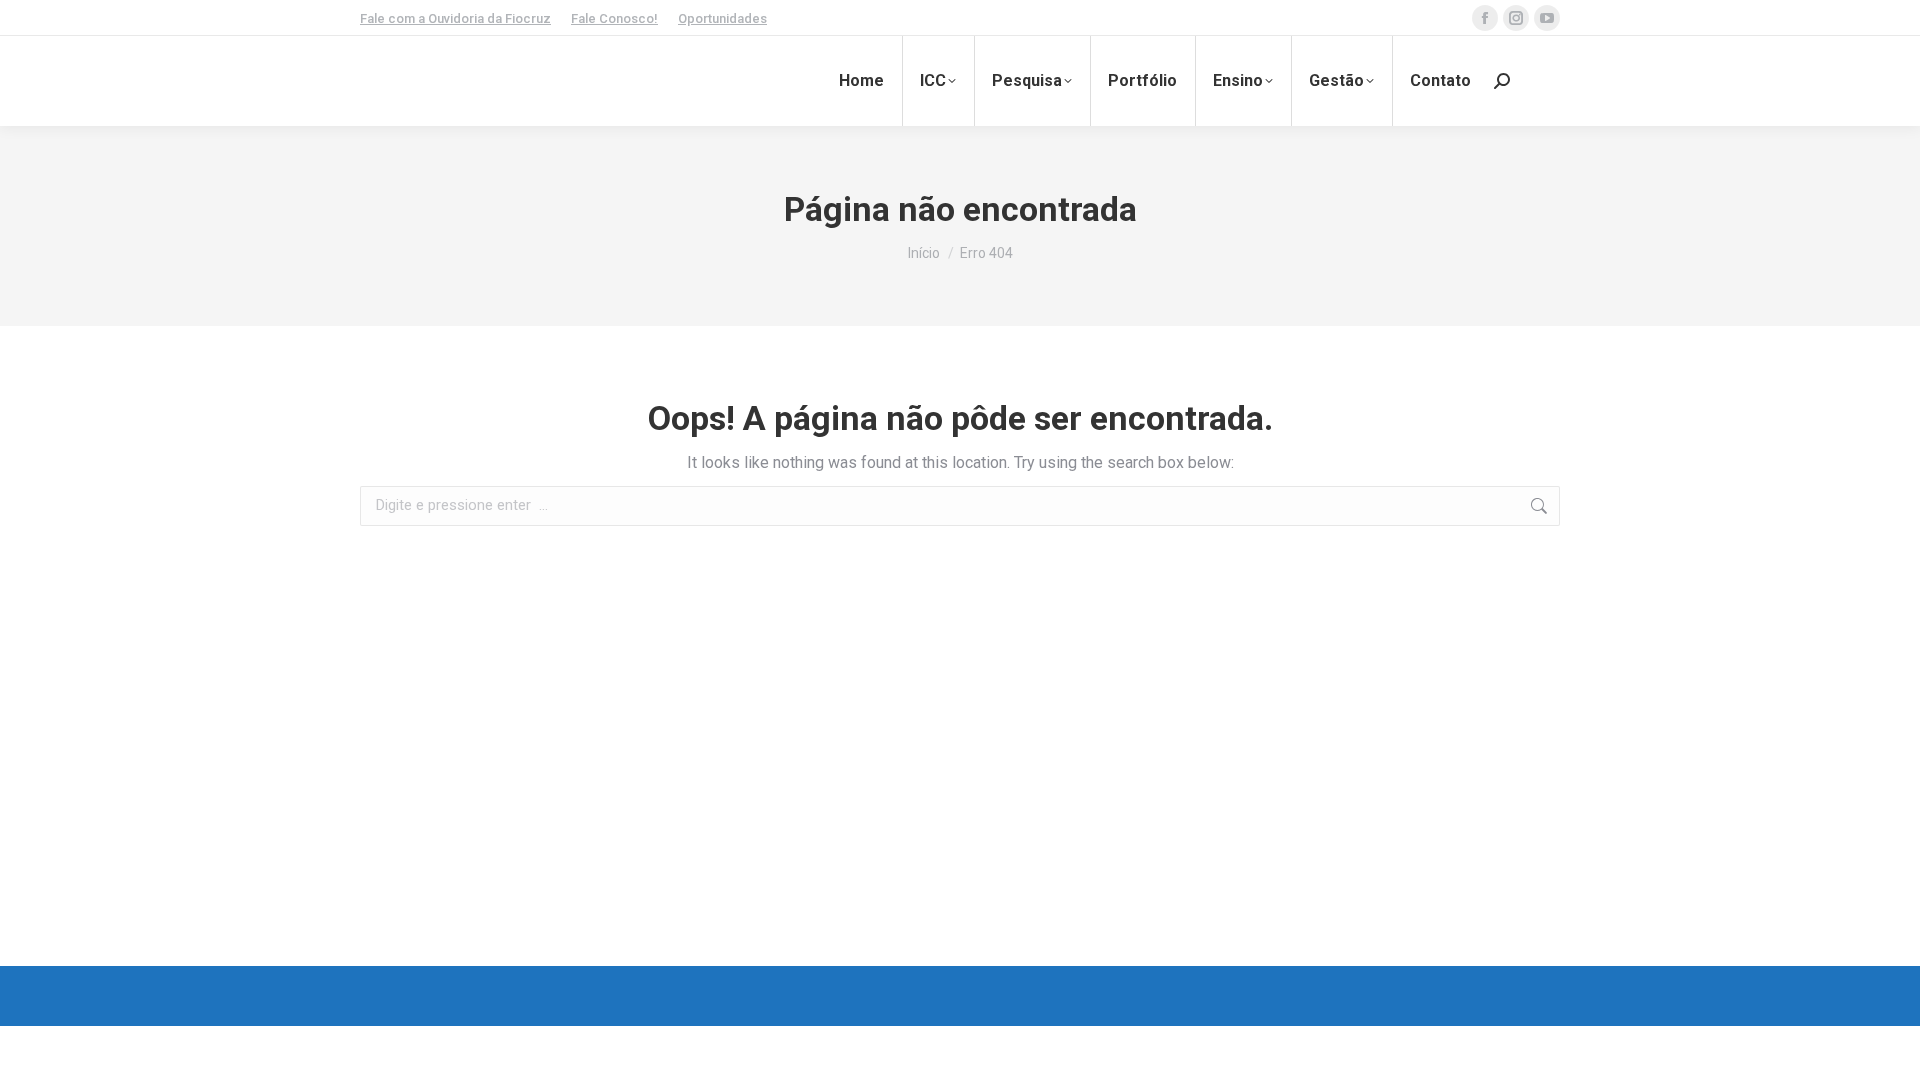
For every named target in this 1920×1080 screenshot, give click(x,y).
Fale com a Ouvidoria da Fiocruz (455, 18)
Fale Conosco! (614, 18)
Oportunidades (722, 18)
